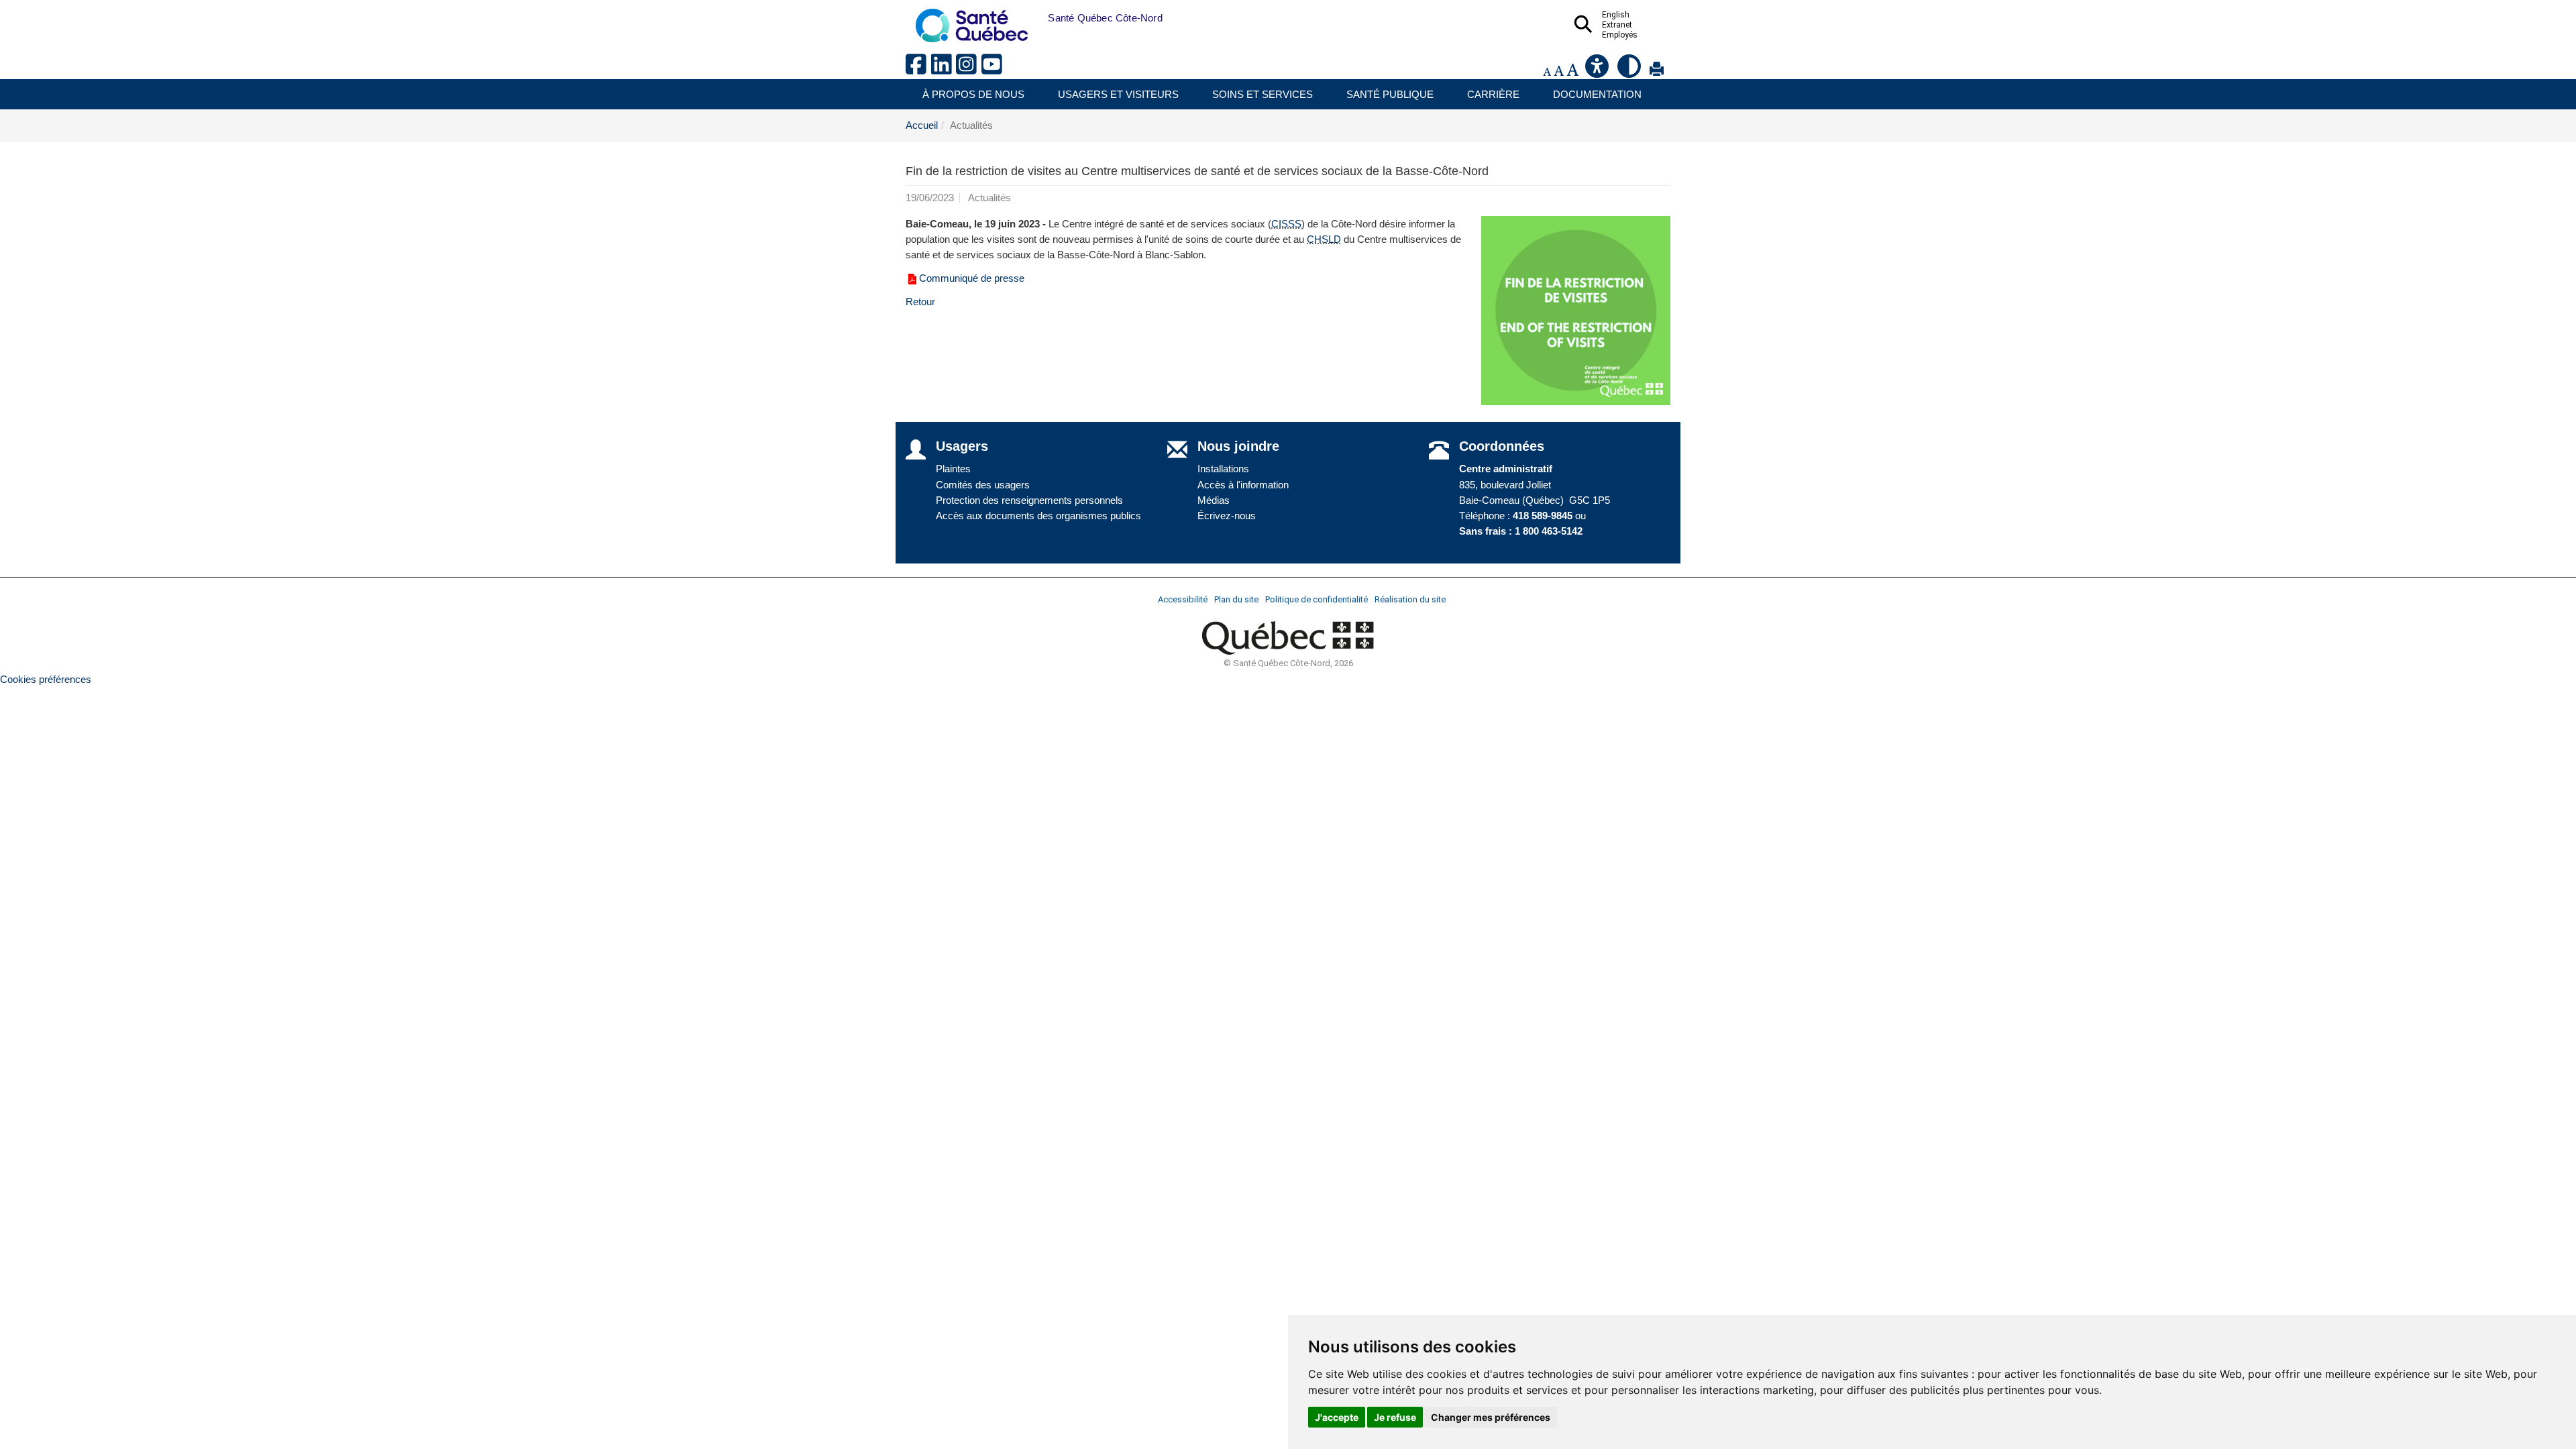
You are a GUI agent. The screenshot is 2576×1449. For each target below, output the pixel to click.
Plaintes (953, 469)
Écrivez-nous (1227, 516)
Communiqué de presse (973, 278)
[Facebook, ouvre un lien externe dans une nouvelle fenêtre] (918, 69)
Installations (1223, 469)
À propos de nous (973, 94)
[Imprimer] (1657, 71)
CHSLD (1324, 239)
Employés (1620, 35)
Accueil (922, 125)
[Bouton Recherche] (1038, 18)
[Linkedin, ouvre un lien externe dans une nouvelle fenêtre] (944, 69)
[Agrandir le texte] (1572, 71)
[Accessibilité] (1598, 71)
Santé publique (1390, 94)
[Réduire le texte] (1547, 71)
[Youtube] (993, 69)
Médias (1214, 500)
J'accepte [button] (1337, 1417)
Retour (920, 302)
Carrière (1493, 94)
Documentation (1597, 94)
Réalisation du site (1410, 599)
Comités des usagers (983, 485)
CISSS (1286, 224)
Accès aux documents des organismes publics (1038, 516)
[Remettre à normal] (1559, 71)
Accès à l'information (1243, 485)
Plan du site (1236, 599)
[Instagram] (969, 69)
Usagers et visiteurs (1118, 94)
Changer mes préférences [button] (1491, 1417)
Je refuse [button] (1395, 1417)
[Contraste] (1630, 71)
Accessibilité (1183, 599)
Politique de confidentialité (1317, 599)
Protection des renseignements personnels (1029, 500)
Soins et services (1263, 94)
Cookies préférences (46, 679)
